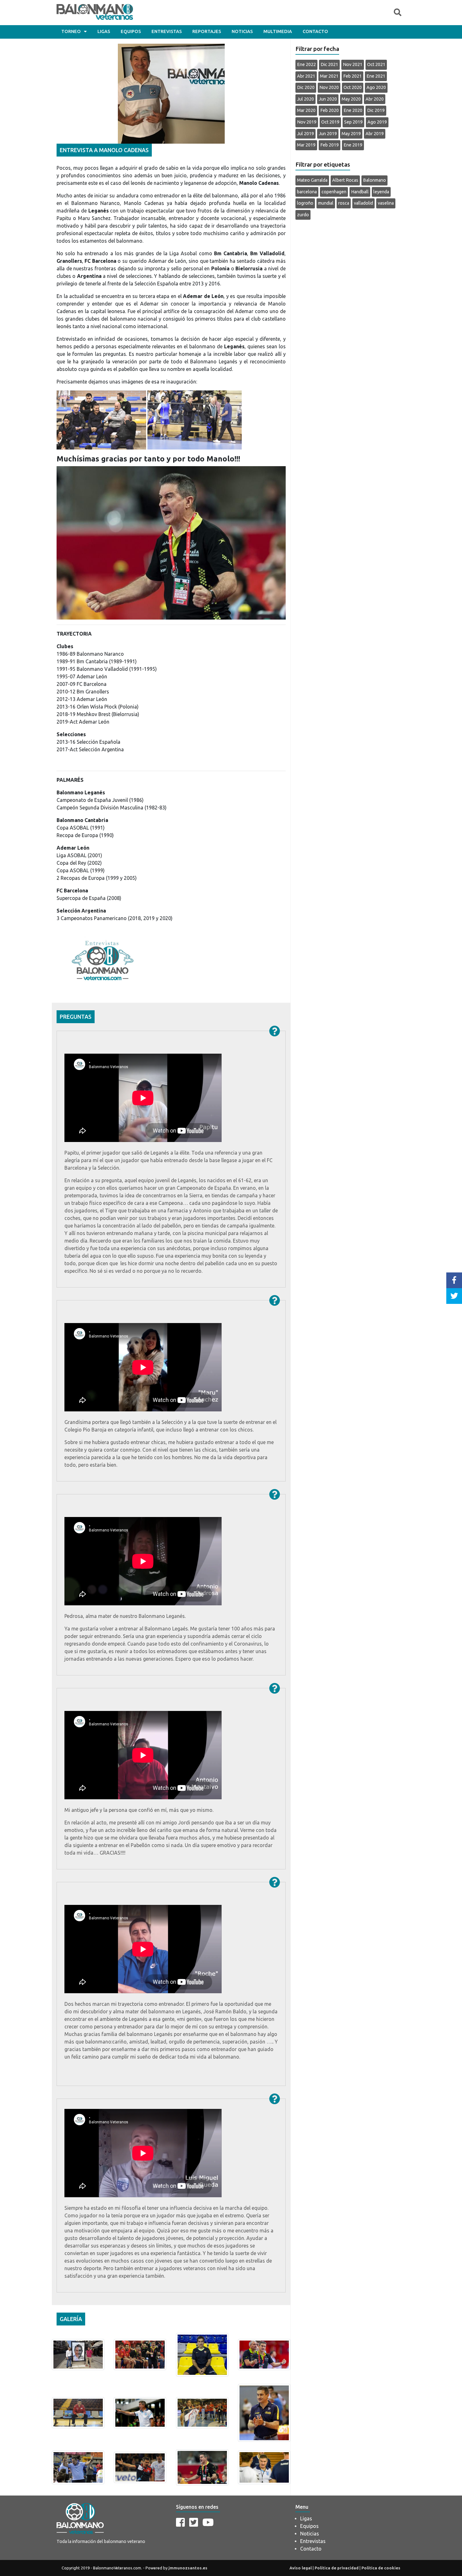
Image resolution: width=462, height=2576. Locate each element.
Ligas (104, 31)
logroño (305, 203)
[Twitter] (194, 2522)
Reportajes (207, 31)
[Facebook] (180, 2522)
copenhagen (334, 192)
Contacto (315, 31)
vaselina (386, 203)
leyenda (381, 192)
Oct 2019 (330, 122)
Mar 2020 (306, 110)
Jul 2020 (305, 99)
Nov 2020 (329, 87)
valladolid (363, 203)
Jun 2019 (328, 134)
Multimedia (278, 31)
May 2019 (351, 134)
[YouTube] (208, 2522)
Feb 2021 (352, 76)
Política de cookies (381, 2568)
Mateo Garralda (312, 180)
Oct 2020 (353, 87)
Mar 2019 (306, 145)
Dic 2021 (329, 64)
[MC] (78, 2354)
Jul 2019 (305, 134)
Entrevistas (167, 31)
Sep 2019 (353, 122)
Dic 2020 (306, 87)
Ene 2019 (353, 145)
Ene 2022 (306, 64)
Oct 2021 (376, 64)
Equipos (131, 31)
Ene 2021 (376, 76)
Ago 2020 (376, 87)
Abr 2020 (375, 99)
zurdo (303, 215)
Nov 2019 (307, 122)
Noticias (242, 31)
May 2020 (351, 99)
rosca (344, 203)
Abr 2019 (375, 134)
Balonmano (374, 180)
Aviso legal (301, 2568)
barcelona (307, 192)
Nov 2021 (353, 64)
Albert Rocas (345, 180)
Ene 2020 (353, 110)
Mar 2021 (329, 76)
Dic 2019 (376, 110)
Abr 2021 (306, 76)
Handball (360, 192)
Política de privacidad (337, 2568)
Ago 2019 (377, 122)
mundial (326, 203)
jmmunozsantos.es (188, 2568)
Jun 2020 (328, 99)
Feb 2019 (330, 145)
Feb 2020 (330, 110)
